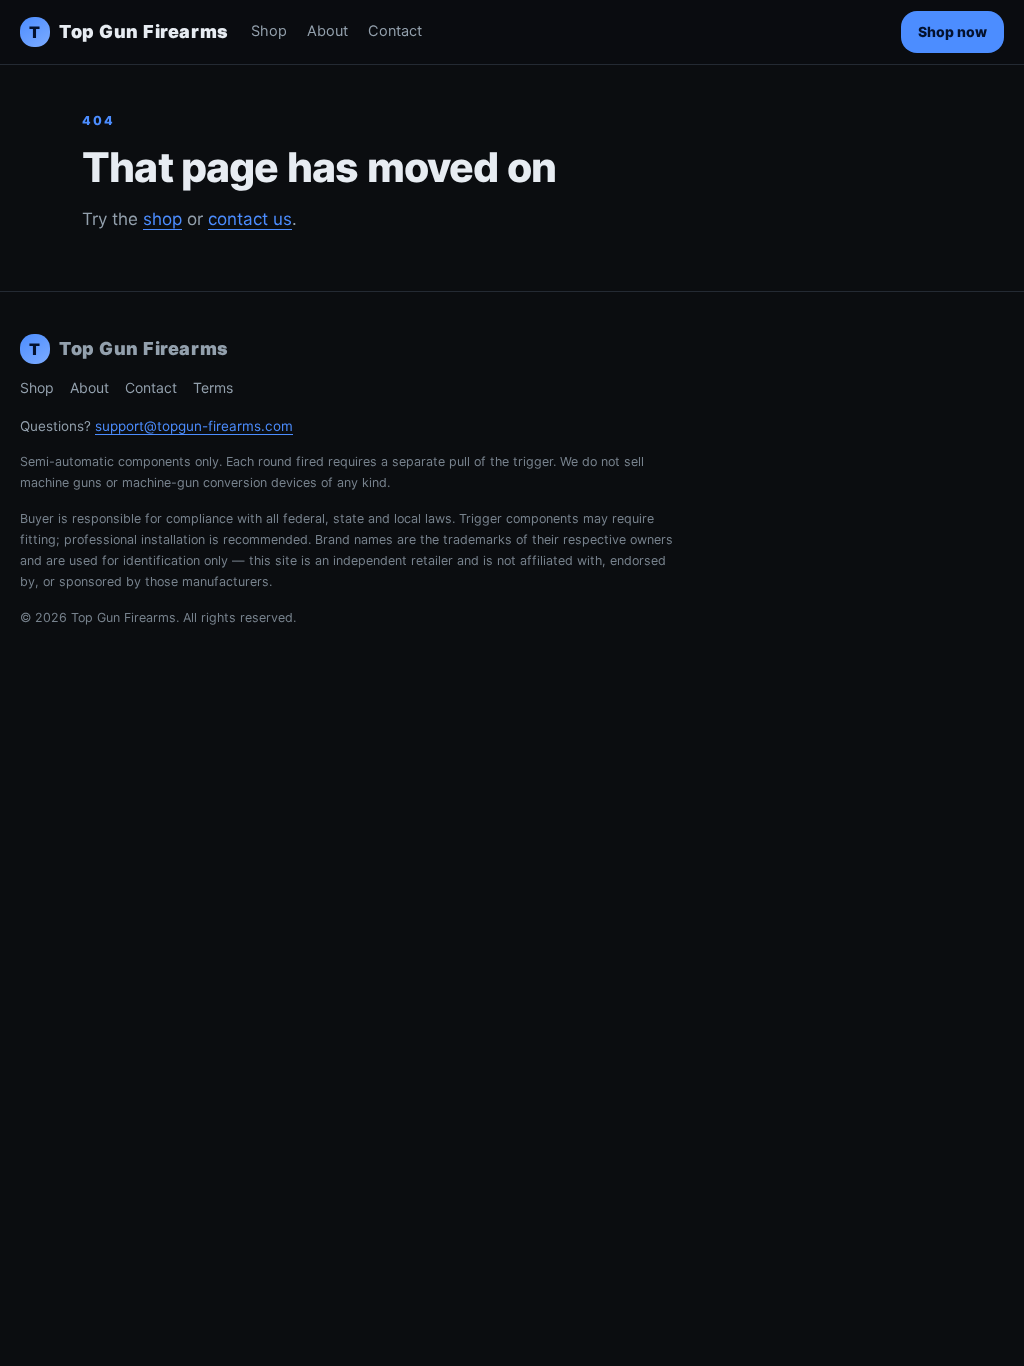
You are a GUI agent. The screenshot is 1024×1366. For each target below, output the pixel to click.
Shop (269, 31)
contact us (250, 219)
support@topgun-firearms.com (194, 426)
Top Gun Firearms (128, 31)
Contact (395, 31)
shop (162, 219)
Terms (213, 387)
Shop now (952, 31)
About (327, 31)
